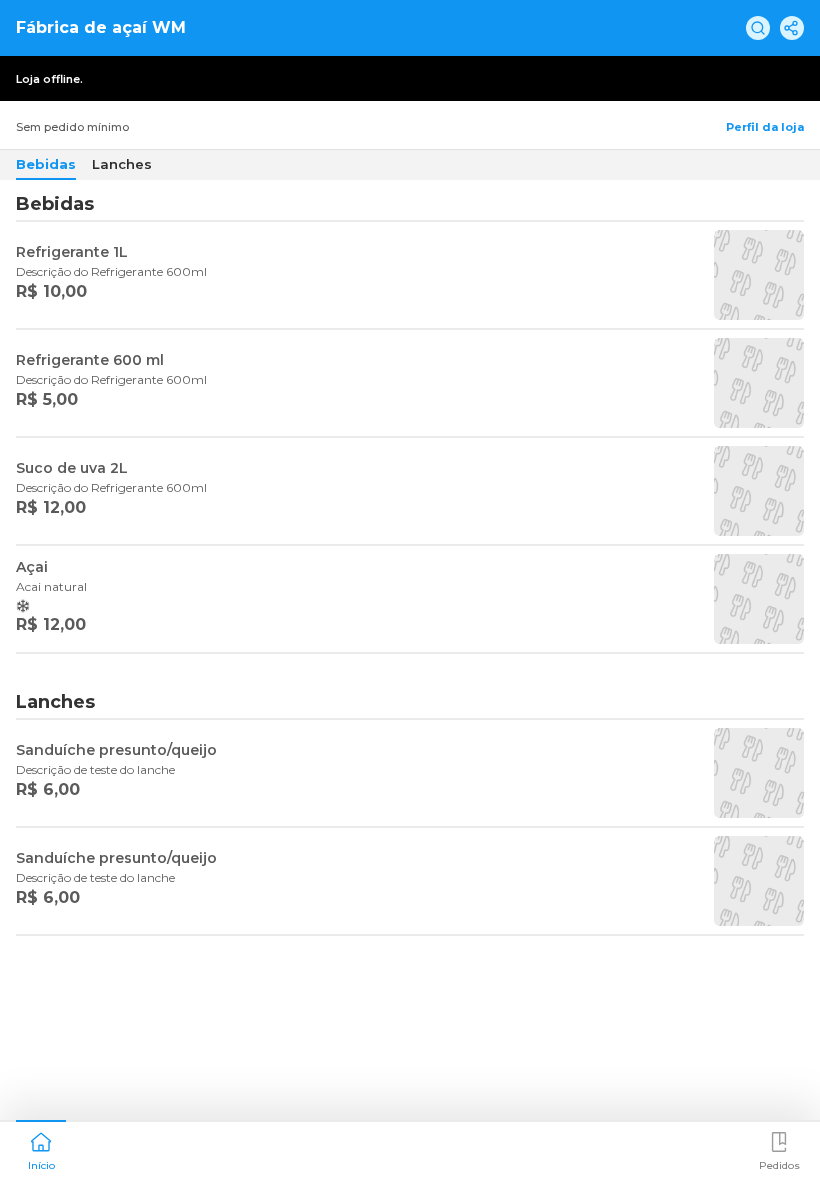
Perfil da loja (765, 127)
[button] (41, 1149)
